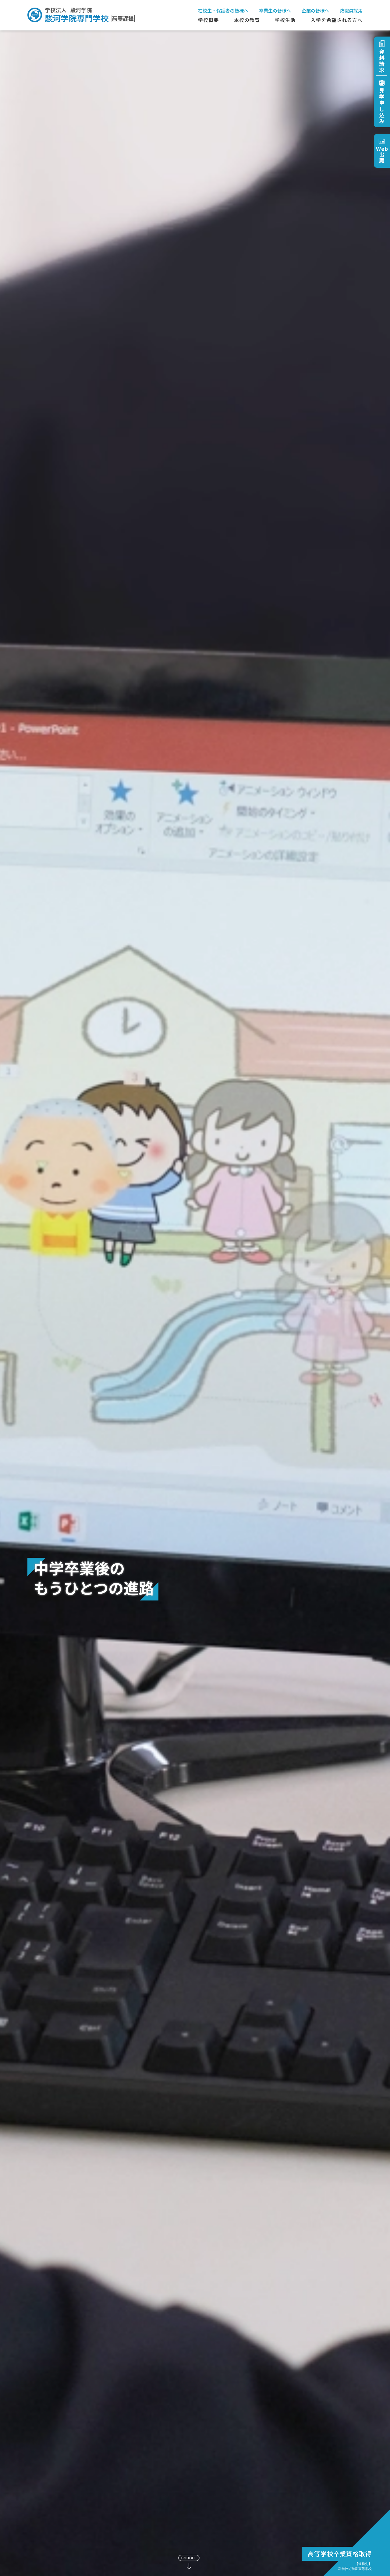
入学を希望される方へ (337, 20)
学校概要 (208, 20)
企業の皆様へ (315, 11)
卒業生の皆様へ (275, 11)
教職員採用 (351, 11)
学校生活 (285, 20)
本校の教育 (247, 20)
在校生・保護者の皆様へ (223, 11)
